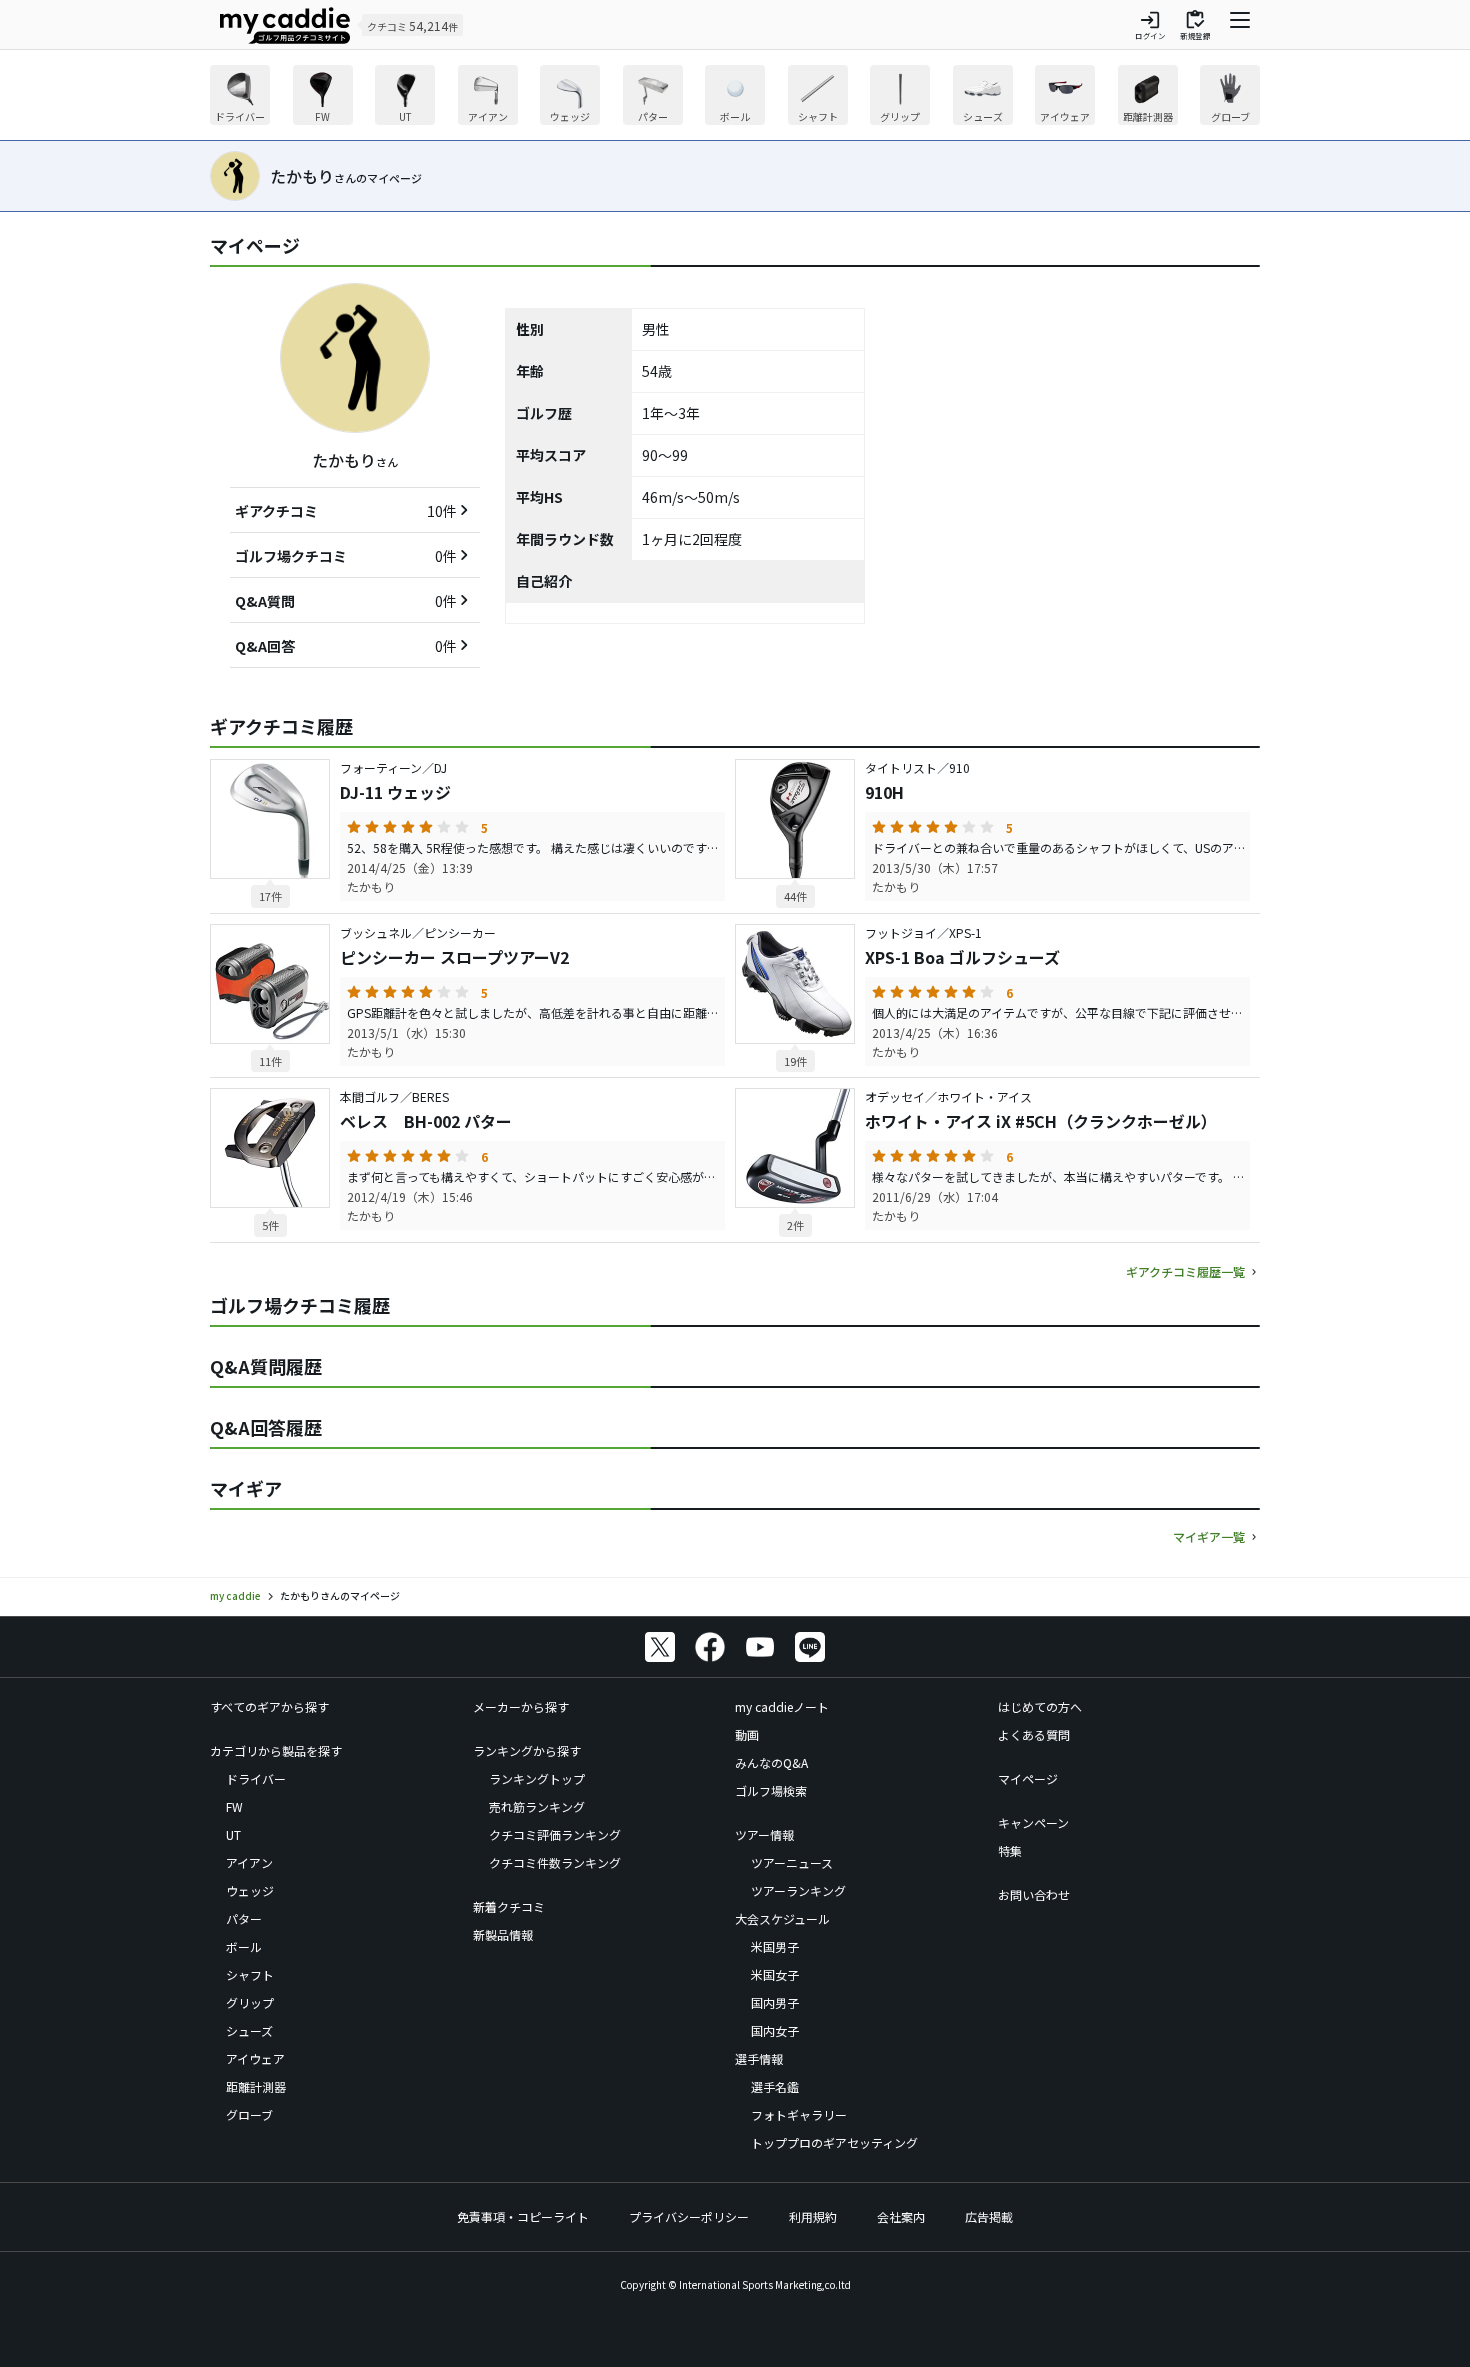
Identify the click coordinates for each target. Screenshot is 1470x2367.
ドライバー (256, 1778)
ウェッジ (250, 1890)
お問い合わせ (1034, 1894)
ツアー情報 (764, 1834)
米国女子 (775, 1974)
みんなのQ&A (771, 1762)
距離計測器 (256, 2086)
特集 (1010, 1850)
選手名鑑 (775, 2086)
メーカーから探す (521, 1706)
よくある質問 (1034, 1734)
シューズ (249, 2030)
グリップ (250, 2002)
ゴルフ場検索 (771, 1790)
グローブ (249, 2114)
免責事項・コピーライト (523, 2216)
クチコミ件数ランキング (555, 1862)
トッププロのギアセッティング (834, 2142)
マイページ (1028, 1778)
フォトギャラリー (799, 2114)
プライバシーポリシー (689, 2216)
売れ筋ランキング (537, 1806)
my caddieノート (782, 1706)
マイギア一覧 (1209, 1536)
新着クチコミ (509, 1906)
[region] (735, 97)
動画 (747, 1734)
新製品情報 (503, 1934)
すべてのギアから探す (269, 1706)
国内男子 (775, 2002)
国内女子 (775, 2030)
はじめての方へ (1040, 1706)
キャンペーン (1033, 1822)
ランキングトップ (537, 1778)
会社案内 (901, 2216)
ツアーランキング (798, 1890)
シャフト (250, 1974)
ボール (244, 1946)
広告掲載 (989, 2216)
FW (234, 1806)
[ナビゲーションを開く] (1240, 25)
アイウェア (255, 2058)
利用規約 (813, 2216)
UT (233, 1834)
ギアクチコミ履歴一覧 (1185, 1271)
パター (244, 1918)
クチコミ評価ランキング (555, 1834)
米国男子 (775, 1946)
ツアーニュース (792, 1862)
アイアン (249, 1862)
